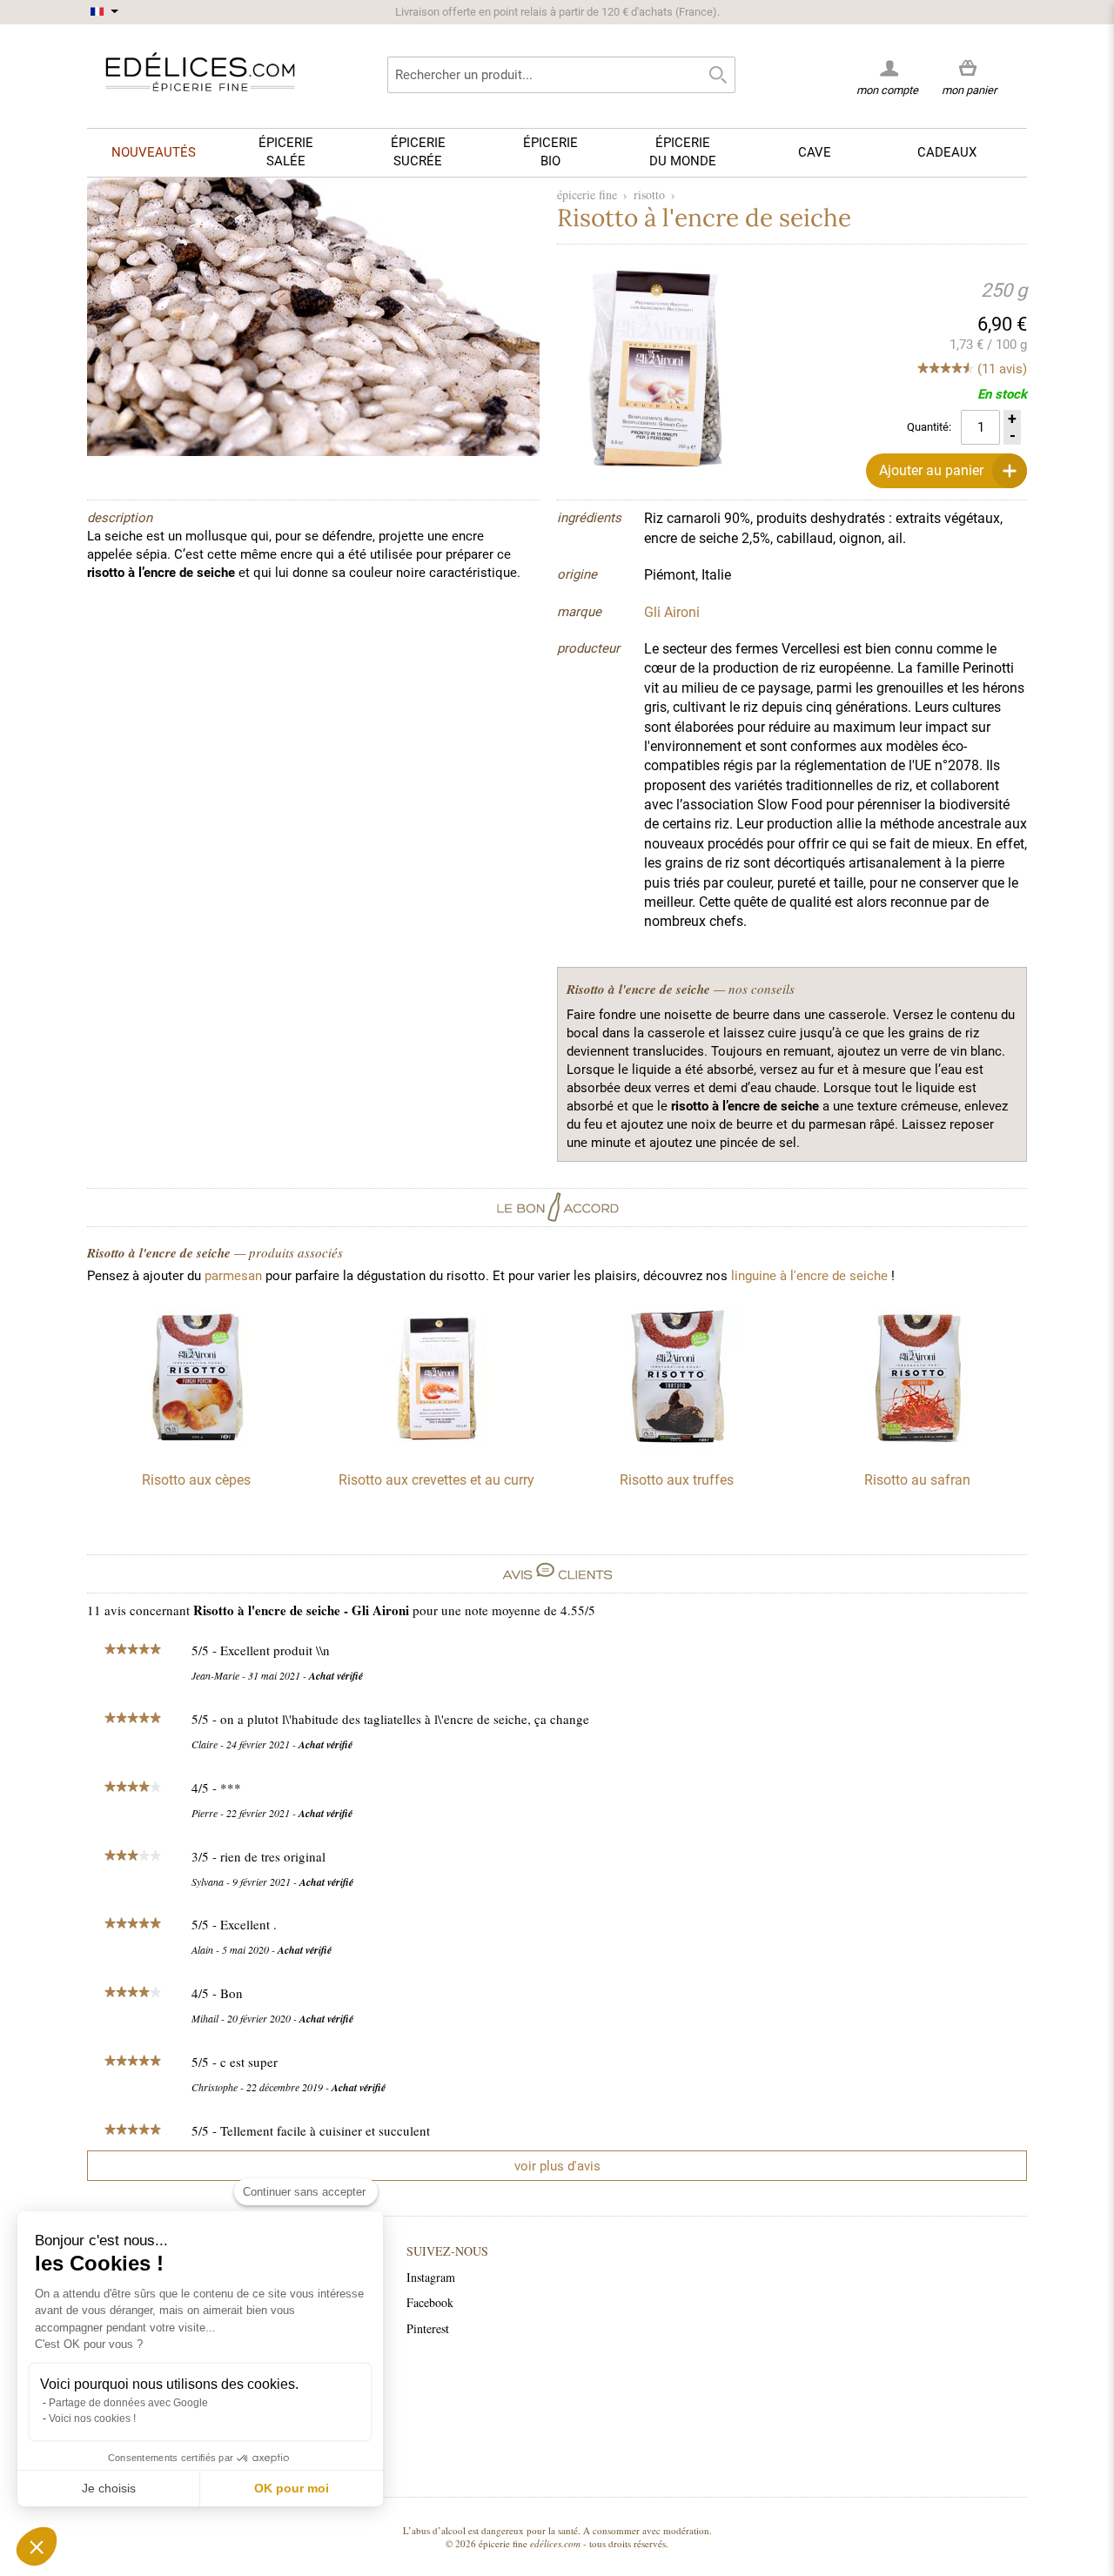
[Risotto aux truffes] (677, 1448)
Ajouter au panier (931, 470)
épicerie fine (587, 195)
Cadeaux (947, 152)
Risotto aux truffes (677, 1480)
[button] (37, 2546)
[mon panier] (969, 69)
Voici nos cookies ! (92, 2418)
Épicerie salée (286, 152)
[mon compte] (887, 68)
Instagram (431, 2277)
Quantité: (929, 427)
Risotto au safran (917, 1480)
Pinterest (428, 2328)
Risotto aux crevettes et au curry (436, 1480)
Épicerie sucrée (418, 152)
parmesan (233, 1276)
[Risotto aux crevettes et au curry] (437, 1448)
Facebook (430, 2302)
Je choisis (109, 2488)
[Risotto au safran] (917, 1448)
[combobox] (561, 75)
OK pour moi (292, 2488)
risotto (649, 195)
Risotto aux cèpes (196, 1480)
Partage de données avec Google (128, 2403)
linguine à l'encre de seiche (809, 1276)
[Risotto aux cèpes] (197, 1448)
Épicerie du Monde (683, 152)
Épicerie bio (550, 152)
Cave (815, 152)
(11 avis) (1002, 369)
